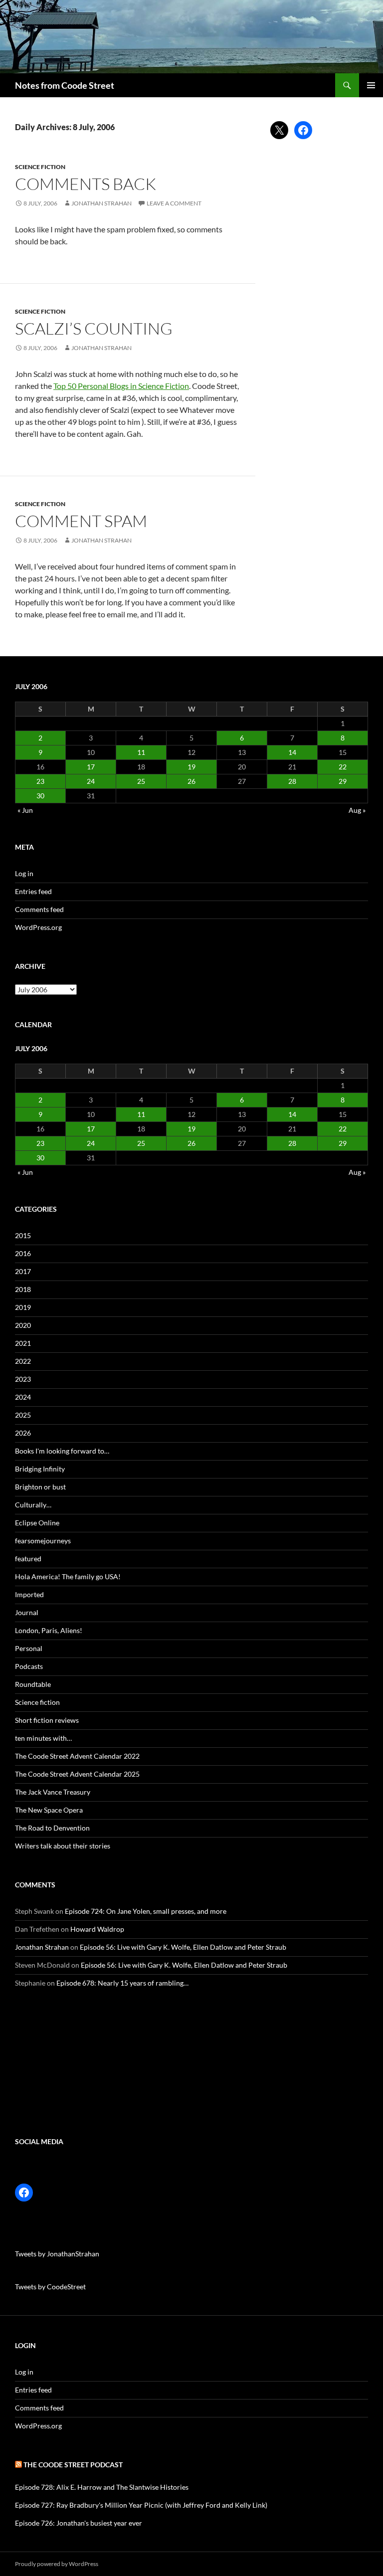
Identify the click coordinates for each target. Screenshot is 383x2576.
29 (343, 781)
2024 (23, 1397)
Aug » (357, 810)
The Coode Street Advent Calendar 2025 (77, 1774)
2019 (23, 1307)
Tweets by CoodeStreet (50, 2287)
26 (191, 781)
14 (292, 752)
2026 (23, 1433)
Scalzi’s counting (94, 328)
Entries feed (33, 891)
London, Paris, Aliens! (49, 1630)
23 (40, 781)
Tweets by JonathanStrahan (57, 2254)
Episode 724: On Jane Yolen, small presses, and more (146, 1911)
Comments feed (39, 909)
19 (191, 767)
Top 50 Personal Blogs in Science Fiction (121, 386)
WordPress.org (38, 927)
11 (141, 752)
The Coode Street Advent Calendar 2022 (77, 1756)
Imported (29, 1594)
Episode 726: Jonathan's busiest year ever (79, 2523)
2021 (23, 1343)
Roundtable (33, 1684)
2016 (23, 1253)
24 (91, 781)
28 (292, 781)
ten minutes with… (43, 1738)
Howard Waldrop (97, 1929)
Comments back (86, 184)
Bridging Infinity (40, 1469)
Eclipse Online (37, 1523)
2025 (23, 1415)
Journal (27, 1612)
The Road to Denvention (52, 1828)
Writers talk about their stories (63, 1846)
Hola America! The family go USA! (68, 1576)
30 (40, 796)
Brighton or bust (40, 1487)
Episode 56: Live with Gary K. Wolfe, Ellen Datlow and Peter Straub (183, 1947)
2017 (23, 1271)
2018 (23, 1289)
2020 (23, 1325)
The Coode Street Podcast (73, 2465)
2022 (23, 1361)
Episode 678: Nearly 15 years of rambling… (122, 1983)
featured (28, 1559)
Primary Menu (371, 85)
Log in (24, 873)
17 (91, 767)
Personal (29, 1648)
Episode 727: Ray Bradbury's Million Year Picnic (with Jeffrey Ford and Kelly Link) (141, 2505)
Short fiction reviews (47, 1720)
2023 (23, 1379)
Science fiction (40, 167)
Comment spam (81, 521)
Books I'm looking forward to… (62, 1451)
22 (343, 767)
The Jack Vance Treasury (53, 1792)
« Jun (25, 810)
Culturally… (33, 1505)
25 (141, 781)
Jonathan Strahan (101, 203)
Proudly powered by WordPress (57, 2564)
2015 (23, 1235)
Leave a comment (174, 203)
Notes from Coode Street (65, 85)
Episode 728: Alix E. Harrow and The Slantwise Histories (102, 2487)
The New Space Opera (49, 1810)
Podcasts (29, 1666)
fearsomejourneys (43, 1541)
